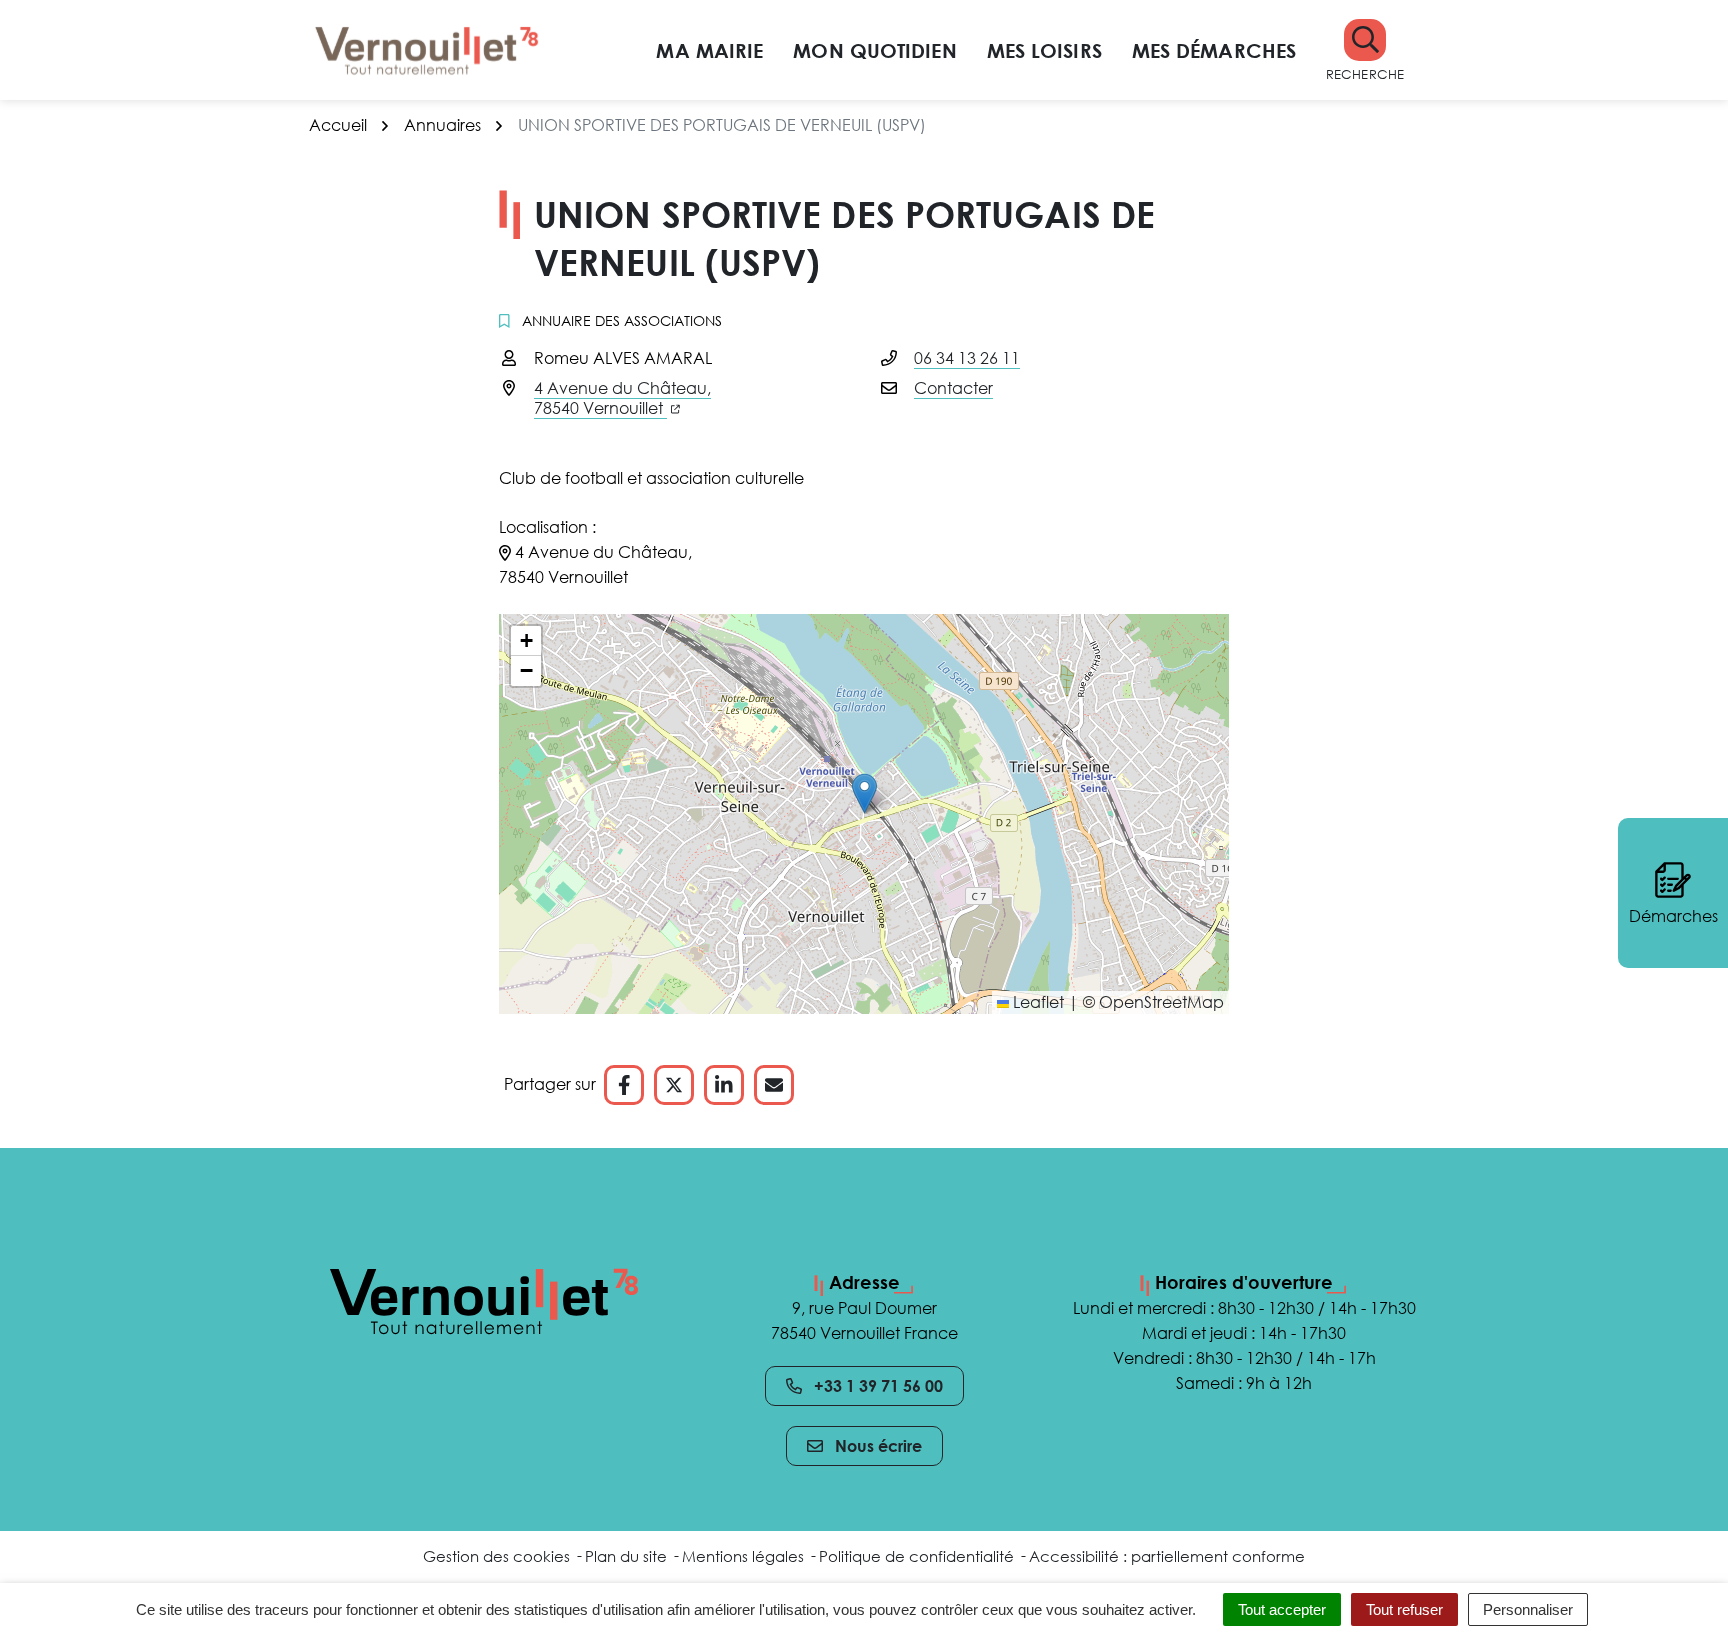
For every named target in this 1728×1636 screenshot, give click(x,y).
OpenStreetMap (1161, 1002)
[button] (1365, 50)
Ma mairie (709, 50)
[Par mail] (774, 1085)
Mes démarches (1214, 50)
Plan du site (626, 1556)
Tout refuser (1404, 1609)
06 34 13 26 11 (967, 358)
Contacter (953, 388)
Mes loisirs (1044, 50)
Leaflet (1036, 1002)
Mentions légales (743, 1556)
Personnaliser (1528, 1609)
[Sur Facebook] (624, 1085)
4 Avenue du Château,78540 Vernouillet (622, 398)
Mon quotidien (874, 50)
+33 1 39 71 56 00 (878, 1386)
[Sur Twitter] (674, 1085)
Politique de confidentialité (916, 1556)
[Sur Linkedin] (724, 1085)
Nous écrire (878, 1446)
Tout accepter (1282, 1609)
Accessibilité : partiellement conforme (1167, 1556)
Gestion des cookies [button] (496, 1556)
